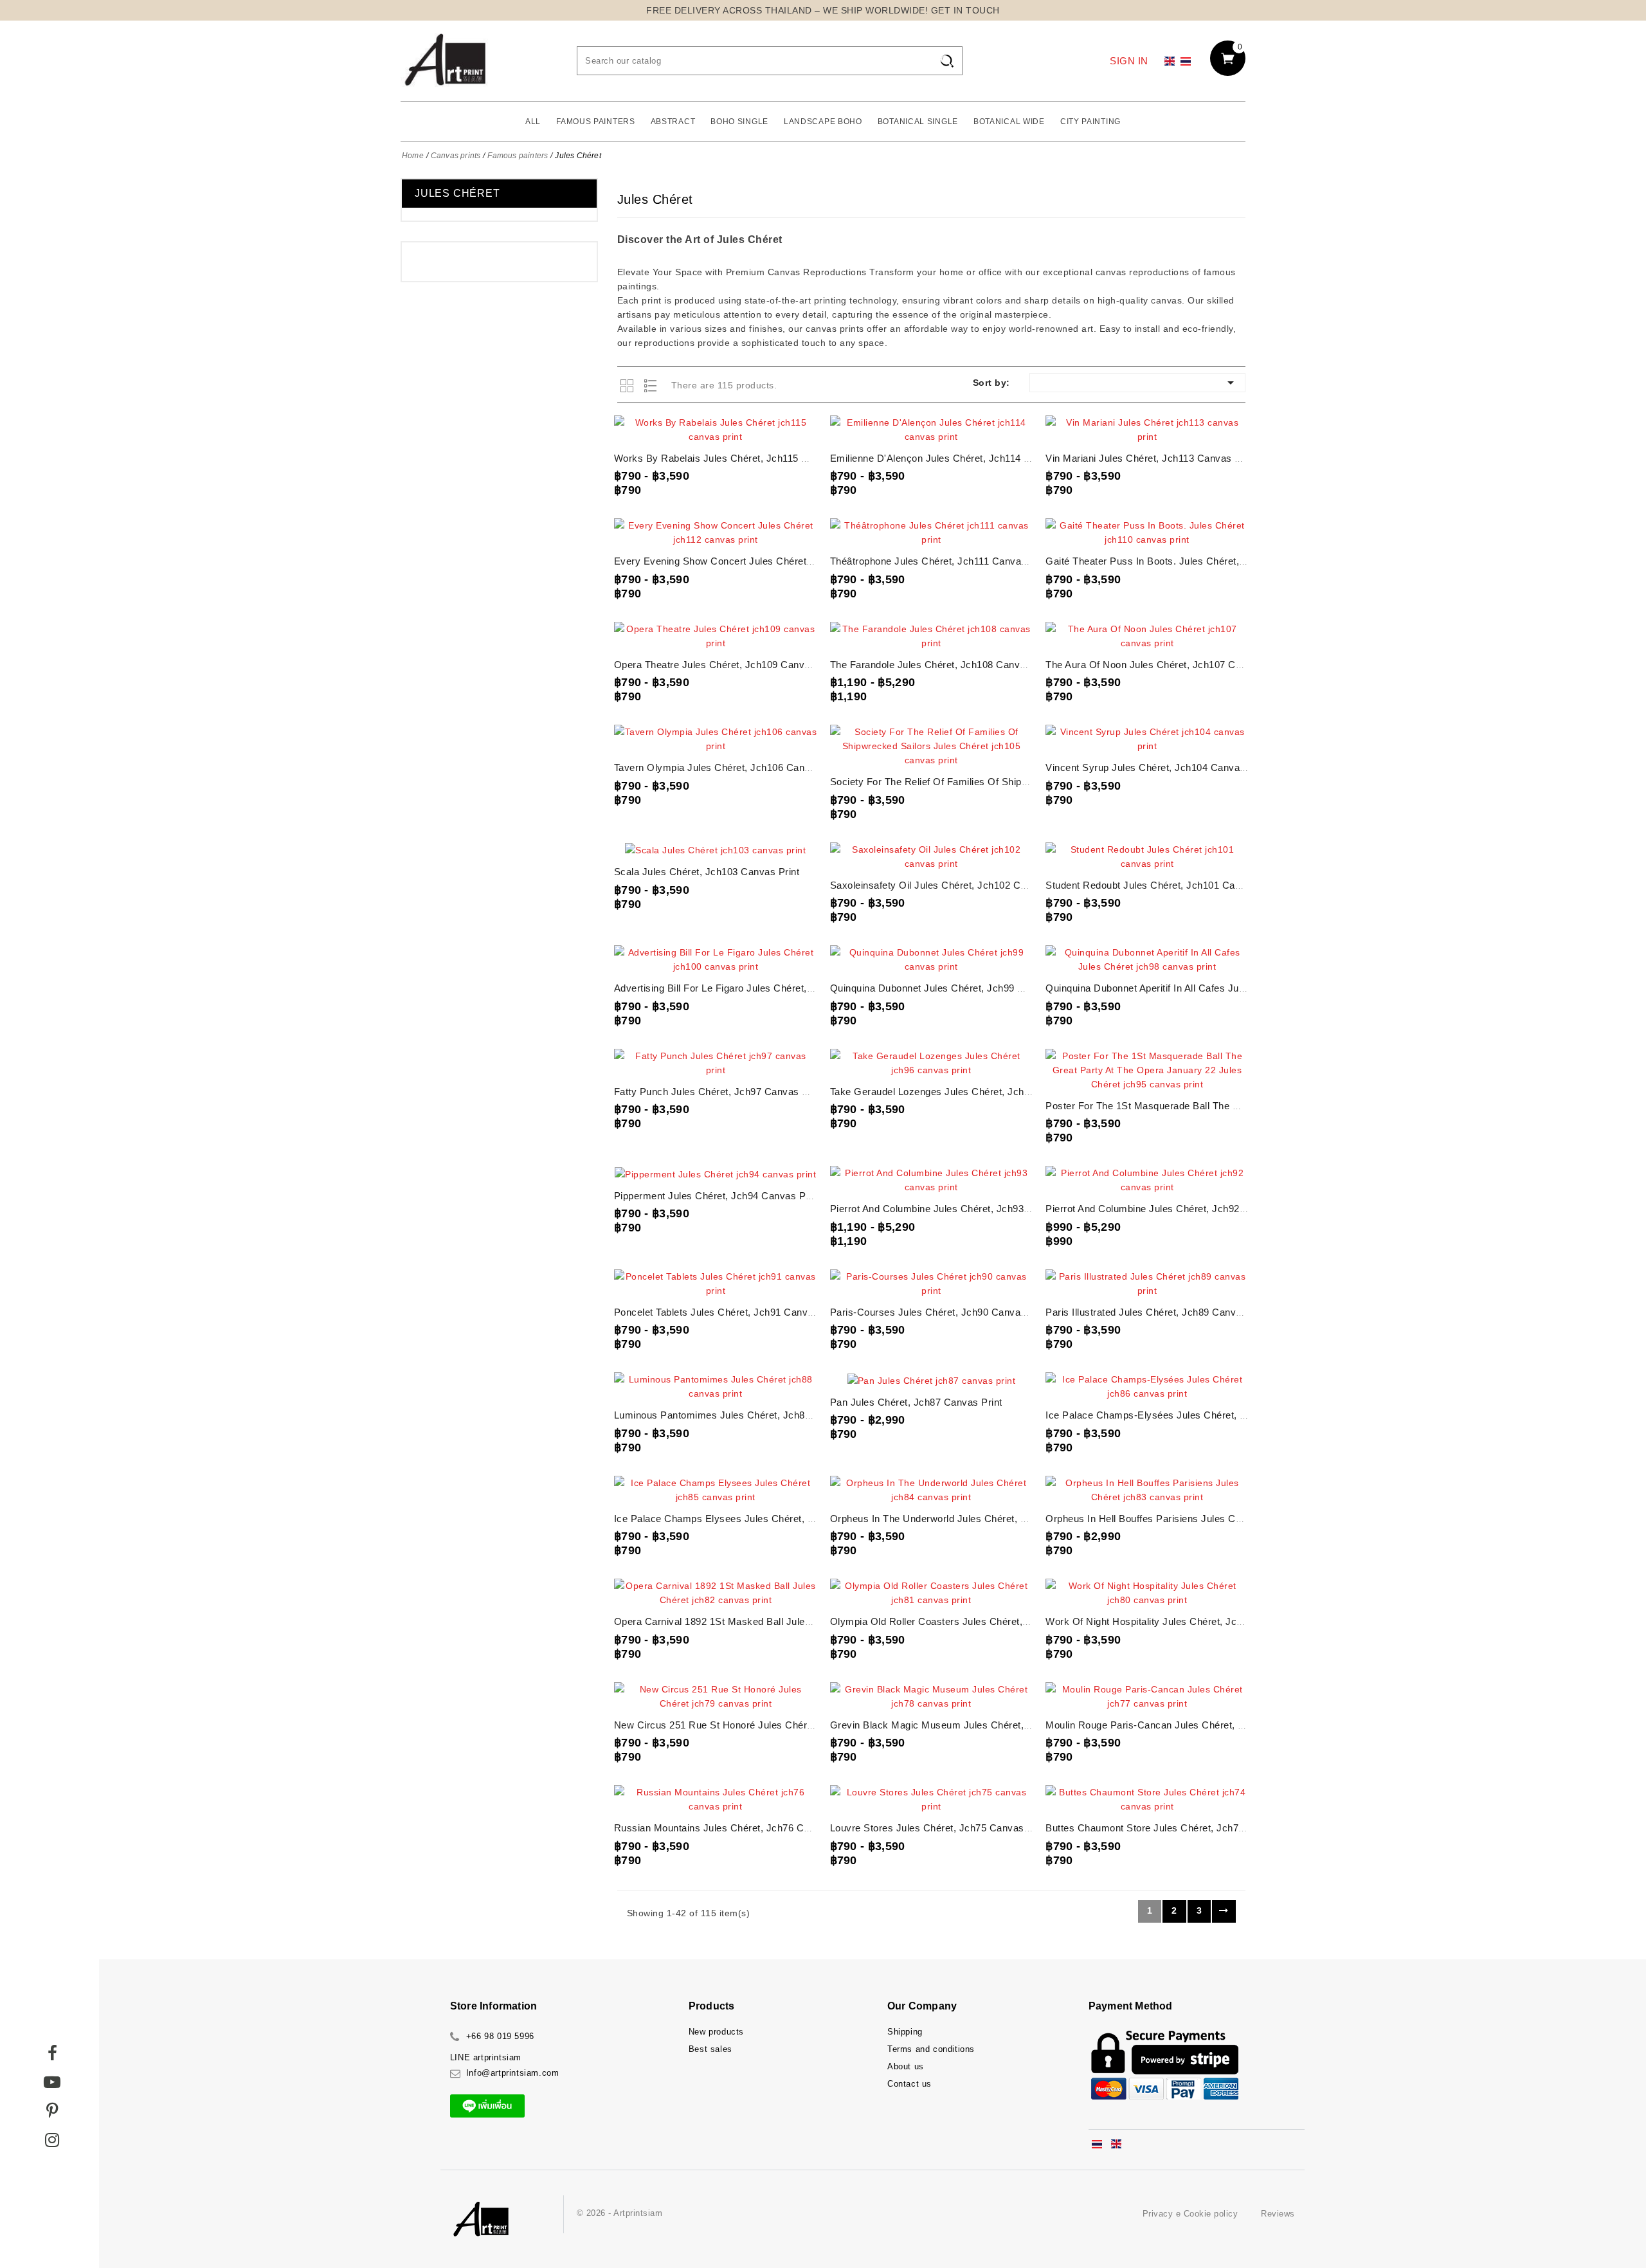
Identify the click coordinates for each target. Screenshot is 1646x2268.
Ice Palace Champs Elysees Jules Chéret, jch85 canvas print (755, 1519)
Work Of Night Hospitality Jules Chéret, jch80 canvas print (1180, 1621)
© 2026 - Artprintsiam (620, 2213)
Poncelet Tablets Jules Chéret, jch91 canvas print (728, 1312)
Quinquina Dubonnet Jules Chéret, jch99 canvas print (953, 988)
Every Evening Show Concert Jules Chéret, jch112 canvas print (760, 561)
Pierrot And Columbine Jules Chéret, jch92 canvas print (1173, 1209)
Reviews (1278, 2214)
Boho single (739, 122)
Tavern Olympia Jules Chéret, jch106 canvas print (729, 767)
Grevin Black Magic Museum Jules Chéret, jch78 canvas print (973, 1725)
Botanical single (918, 122)
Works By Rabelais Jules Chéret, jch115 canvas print (737, 458)
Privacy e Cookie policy (1190, 2214)
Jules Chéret (457, 193)
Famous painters (596, 122)
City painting (1090, 122)
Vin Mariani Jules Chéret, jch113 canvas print (1151, 458)
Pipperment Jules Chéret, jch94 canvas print (717, 1196)
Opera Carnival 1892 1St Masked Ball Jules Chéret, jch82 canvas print (776, 1621)
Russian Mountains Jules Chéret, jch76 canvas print (735, 1828)
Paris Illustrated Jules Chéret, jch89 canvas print (1158, 1312)
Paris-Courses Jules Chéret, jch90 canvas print (940, 1312)
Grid (629, 386)
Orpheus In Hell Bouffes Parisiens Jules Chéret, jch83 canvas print (1199, 1519)
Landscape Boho (823, 122)
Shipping (905, 2032)
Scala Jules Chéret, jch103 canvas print (707, 872)
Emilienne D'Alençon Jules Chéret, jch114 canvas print (956, 458)
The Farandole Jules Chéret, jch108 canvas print (943, 665)
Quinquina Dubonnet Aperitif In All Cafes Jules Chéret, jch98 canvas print (1213, 988)
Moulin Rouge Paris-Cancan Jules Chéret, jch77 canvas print (1186, 1725)
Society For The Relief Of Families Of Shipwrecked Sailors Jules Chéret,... (998, 782)
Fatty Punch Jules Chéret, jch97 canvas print (719, 1092)
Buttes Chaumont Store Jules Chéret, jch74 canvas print (1175, 1828)
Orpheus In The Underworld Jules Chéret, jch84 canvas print (970, 1519)
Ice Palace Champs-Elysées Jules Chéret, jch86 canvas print (1187, 1415)
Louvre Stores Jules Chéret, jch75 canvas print (939, 1828)
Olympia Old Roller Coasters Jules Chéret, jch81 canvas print (972, 1621)
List (652, 386)
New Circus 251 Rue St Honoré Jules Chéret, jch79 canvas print (762, 1725)
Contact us (909, 2084)
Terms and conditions (931, 2049)
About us (906, 2066)
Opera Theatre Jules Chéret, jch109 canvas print (727, 665)
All (533, 122)
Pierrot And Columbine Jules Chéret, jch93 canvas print (958, 1209)
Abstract (673, 122)
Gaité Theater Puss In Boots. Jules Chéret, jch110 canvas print (1190, 561)
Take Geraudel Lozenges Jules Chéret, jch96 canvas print (963, 1092)
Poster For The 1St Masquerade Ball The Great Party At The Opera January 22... (1227, 1106)
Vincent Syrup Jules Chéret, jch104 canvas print (1157, 767)
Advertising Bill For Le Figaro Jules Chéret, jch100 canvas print (759, 988)
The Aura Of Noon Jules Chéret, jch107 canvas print (1166, 665)
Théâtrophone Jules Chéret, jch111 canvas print (940, 561)
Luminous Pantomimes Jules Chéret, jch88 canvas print (743, 1415)
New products (716, 2032)
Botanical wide (1009, 122)
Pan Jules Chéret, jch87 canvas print (916, 1402)
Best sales (710, 2049)
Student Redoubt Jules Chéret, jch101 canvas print (1163, 885)
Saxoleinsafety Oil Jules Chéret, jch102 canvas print (951, 885)
